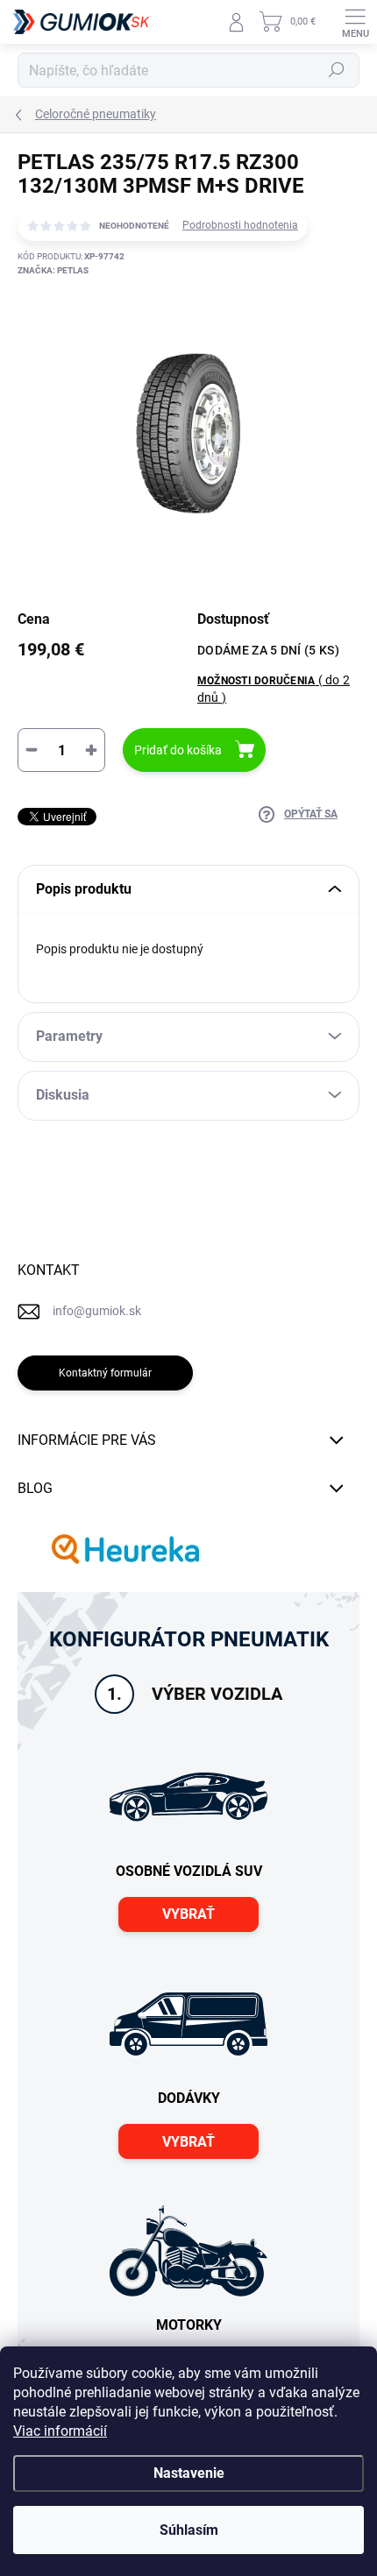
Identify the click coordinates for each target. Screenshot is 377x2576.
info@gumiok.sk (97, 1311)
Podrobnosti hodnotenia (240, 225)
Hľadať (337, 70)
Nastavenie (189, 2473)
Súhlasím (189, 2530)
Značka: (53, 270)
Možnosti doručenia (274, 688)
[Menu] (355, 22)
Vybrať (188, 1914)
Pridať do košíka (178, 750)
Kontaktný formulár (105, 1373)
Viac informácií (60, 2431)
